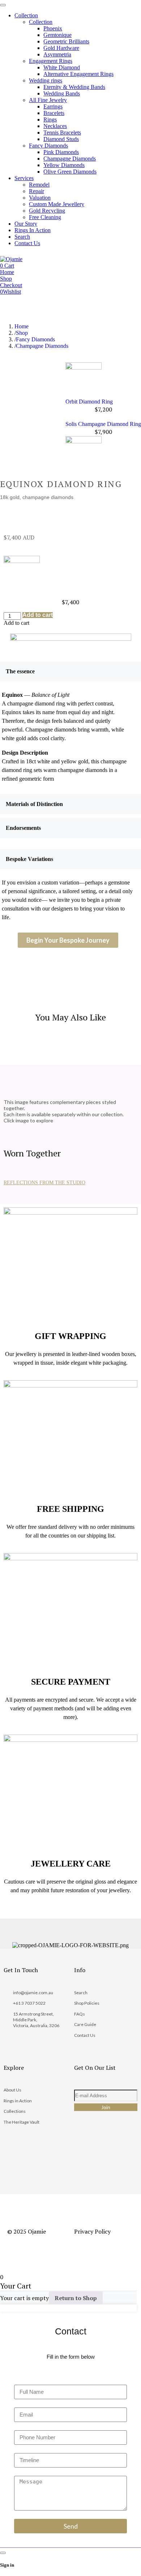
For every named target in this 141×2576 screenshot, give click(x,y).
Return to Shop (76, 2298)
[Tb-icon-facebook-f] (83, 2146)
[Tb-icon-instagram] (107, 2146)
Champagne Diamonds (42, 346)
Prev (103, 359)
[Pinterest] (83, 2166)
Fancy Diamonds (35, 339)
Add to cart (38, 615)
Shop (22, 333)
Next (103, 417)
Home (22, 326)
